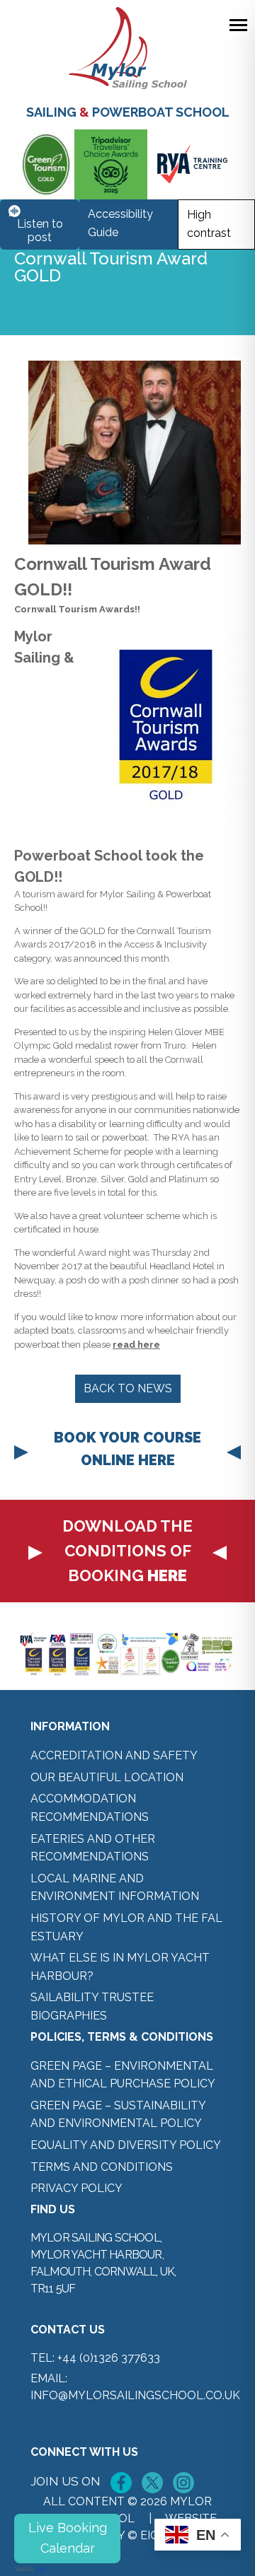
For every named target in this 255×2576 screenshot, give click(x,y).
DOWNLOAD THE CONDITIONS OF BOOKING (127, 1551)
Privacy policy (76, 2188)
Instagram (183, 2483)
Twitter (152, 2483)
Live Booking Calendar (68, 2538)
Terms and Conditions (102, 2167)
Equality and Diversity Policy (126, 2145)
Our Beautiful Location (107, 1777)
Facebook (121, 2483)
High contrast (209, 224)
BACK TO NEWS (128, 1388)
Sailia (24, 2569)
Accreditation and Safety (114, 1755)
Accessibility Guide (120, 223)
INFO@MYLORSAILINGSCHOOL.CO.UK (135, 2395)
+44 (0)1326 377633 (109, 2358)
